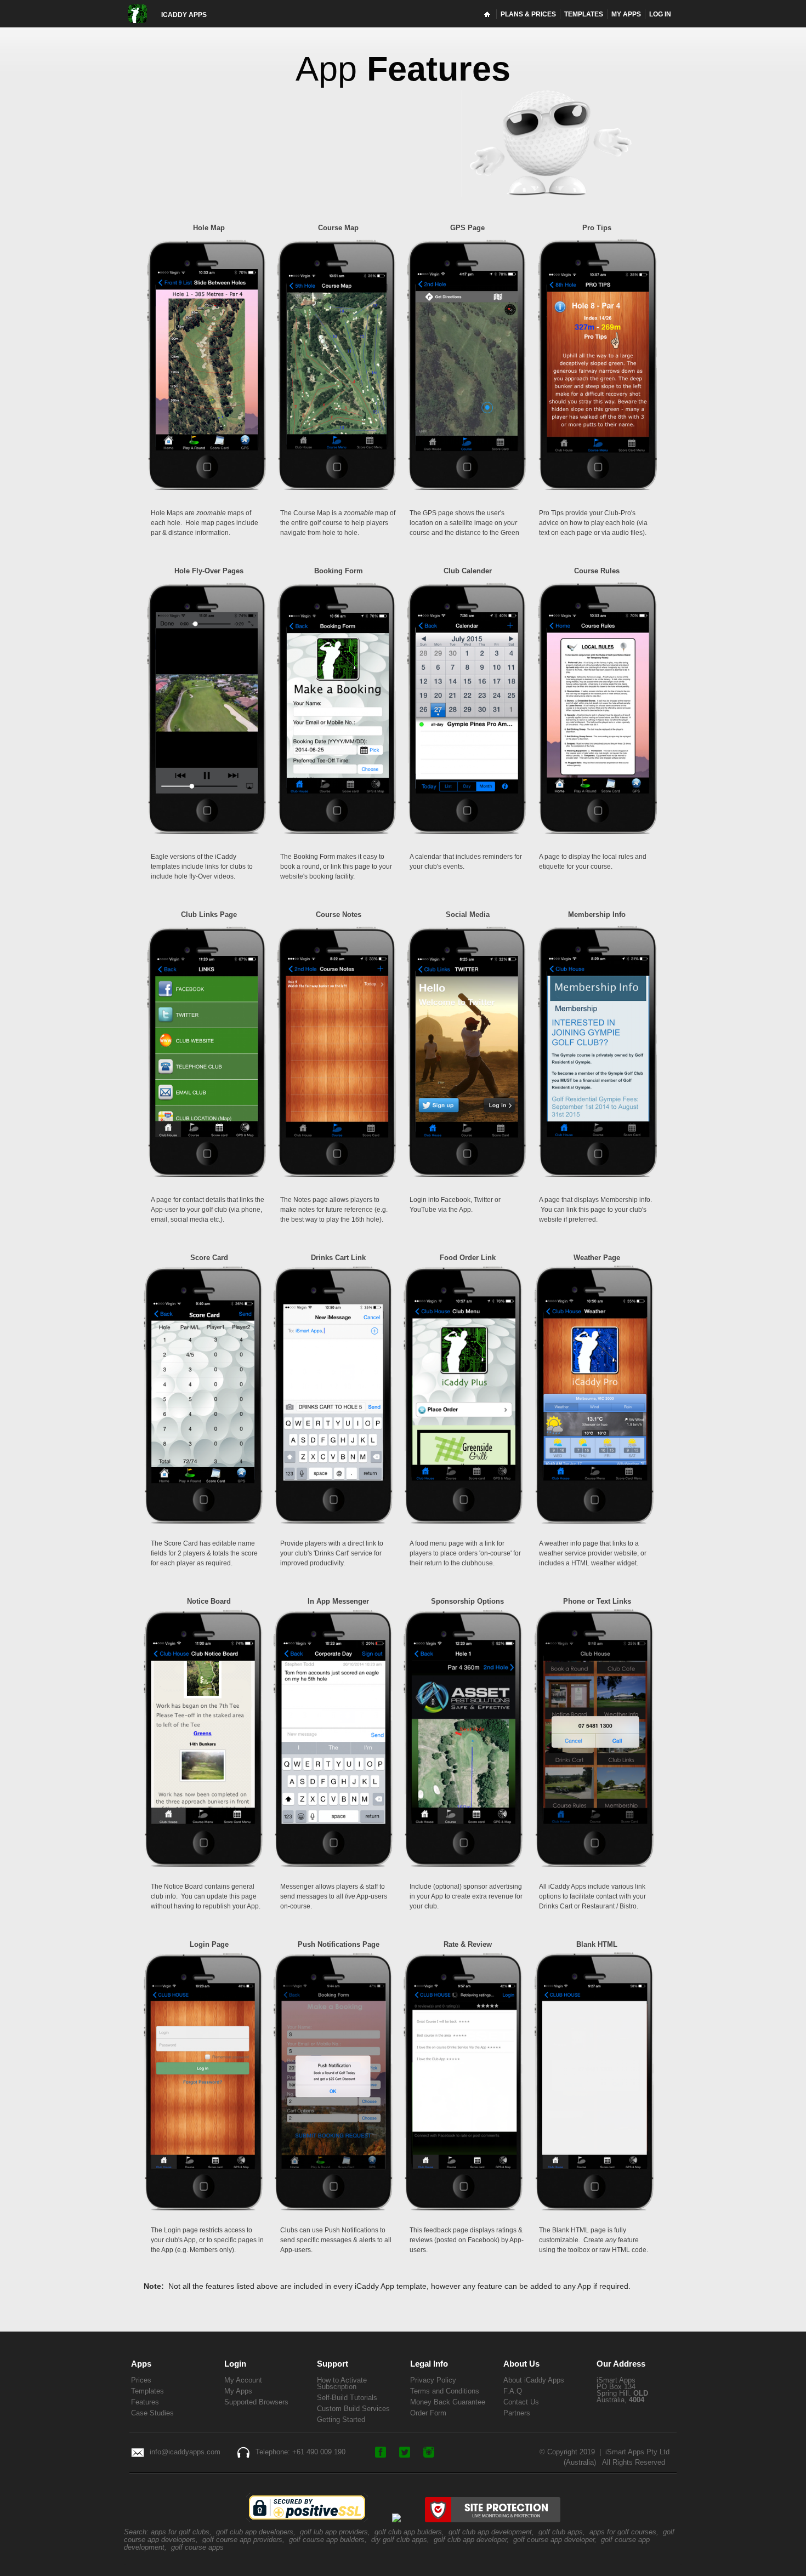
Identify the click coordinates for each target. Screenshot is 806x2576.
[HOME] (488, 14)
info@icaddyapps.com (185, 2452)
